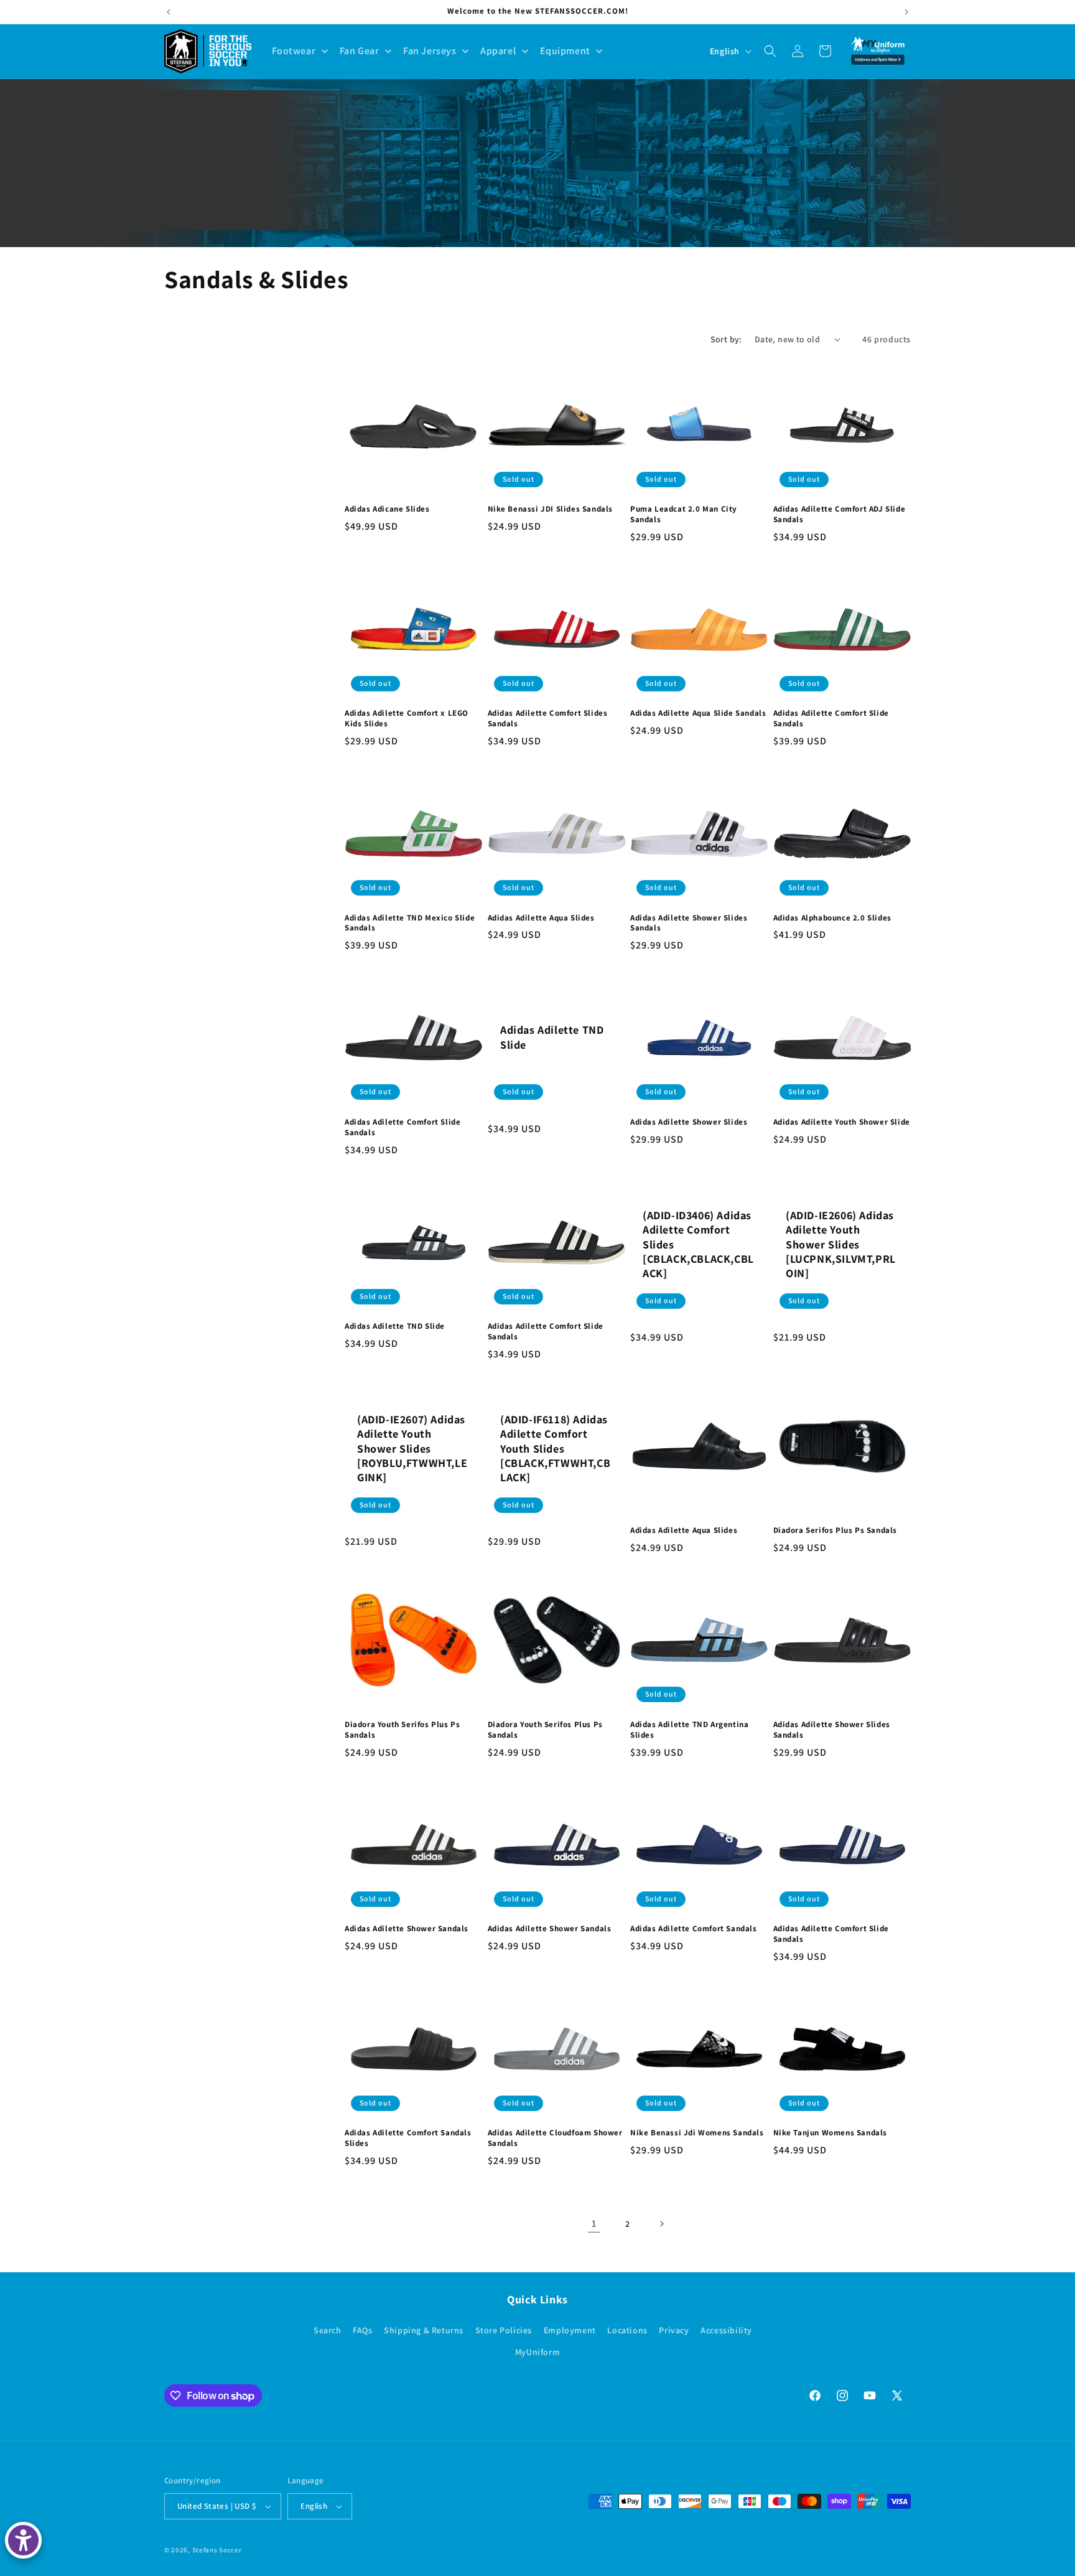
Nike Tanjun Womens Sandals (831, 2133)
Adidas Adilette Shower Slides (689, 1122)
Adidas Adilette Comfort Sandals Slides (408, 2138)
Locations (627, 2330)
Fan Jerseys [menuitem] (430, 51)
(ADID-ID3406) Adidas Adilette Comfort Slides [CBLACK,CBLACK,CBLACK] (698, 1244)
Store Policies (504, 2330)
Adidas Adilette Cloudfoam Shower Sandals (555, 2138)
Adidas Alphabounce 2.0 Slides (832, 918)
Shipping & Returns (424, 2330)
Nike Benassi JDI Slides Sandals (551, 509)
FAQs (362, 2330)
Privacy (674, 2330)
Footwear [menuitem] (294, 51)
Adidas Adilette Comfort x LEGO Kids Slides (407, 719)
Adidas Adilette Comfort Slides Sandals (548, 719)
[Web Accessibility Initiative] (23, 2540)
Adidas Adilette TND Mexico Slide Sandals (410, 923)
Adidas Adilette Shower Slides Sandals (689, 923)
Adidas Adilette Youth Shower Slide (842, 1122)
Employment (570, 2330)
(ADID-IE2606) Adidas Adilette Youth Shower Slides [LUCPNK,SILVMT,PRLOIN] (841, 1244)
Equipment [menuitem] (565, 51)
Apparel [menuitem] (498, 51)
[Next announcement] (906, 12)
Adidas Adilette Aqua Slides (541, 918)
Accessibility (726, 2330)
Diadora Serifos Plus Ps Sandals (835, 1530)
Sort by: (726, 339)
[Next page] (661, 2224)
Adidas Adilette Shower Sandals (407, 1929)
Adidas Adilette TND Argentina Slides (689, 1730)
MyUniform (537, 2352)
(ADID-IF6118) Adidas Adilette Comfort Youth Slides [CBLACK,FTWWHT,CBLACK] (555, 1449)
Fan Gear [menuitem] (360, 51)
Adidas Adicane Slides (387, 509)
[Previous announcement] (169, 12)
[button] (770, 51)
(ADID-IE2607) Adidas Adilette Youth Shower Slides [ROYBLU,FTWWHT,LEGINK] (412, 1449)
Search (328, 2330)
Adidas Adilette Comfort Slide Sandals (831, 719)
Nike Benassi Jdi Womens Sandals (697, 2133)
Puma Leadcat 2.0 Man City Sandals (684, 514)
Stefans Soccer (217, 2550)
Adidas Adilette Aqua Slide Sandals (698, 713)
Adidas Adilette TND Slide (552, 1037)
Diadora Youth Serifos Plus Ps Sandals (402, 1730)
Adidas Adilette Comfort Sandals (694, 1929)
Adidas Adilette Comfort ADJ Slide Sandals (840, 514)
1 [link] (594, 2223)
